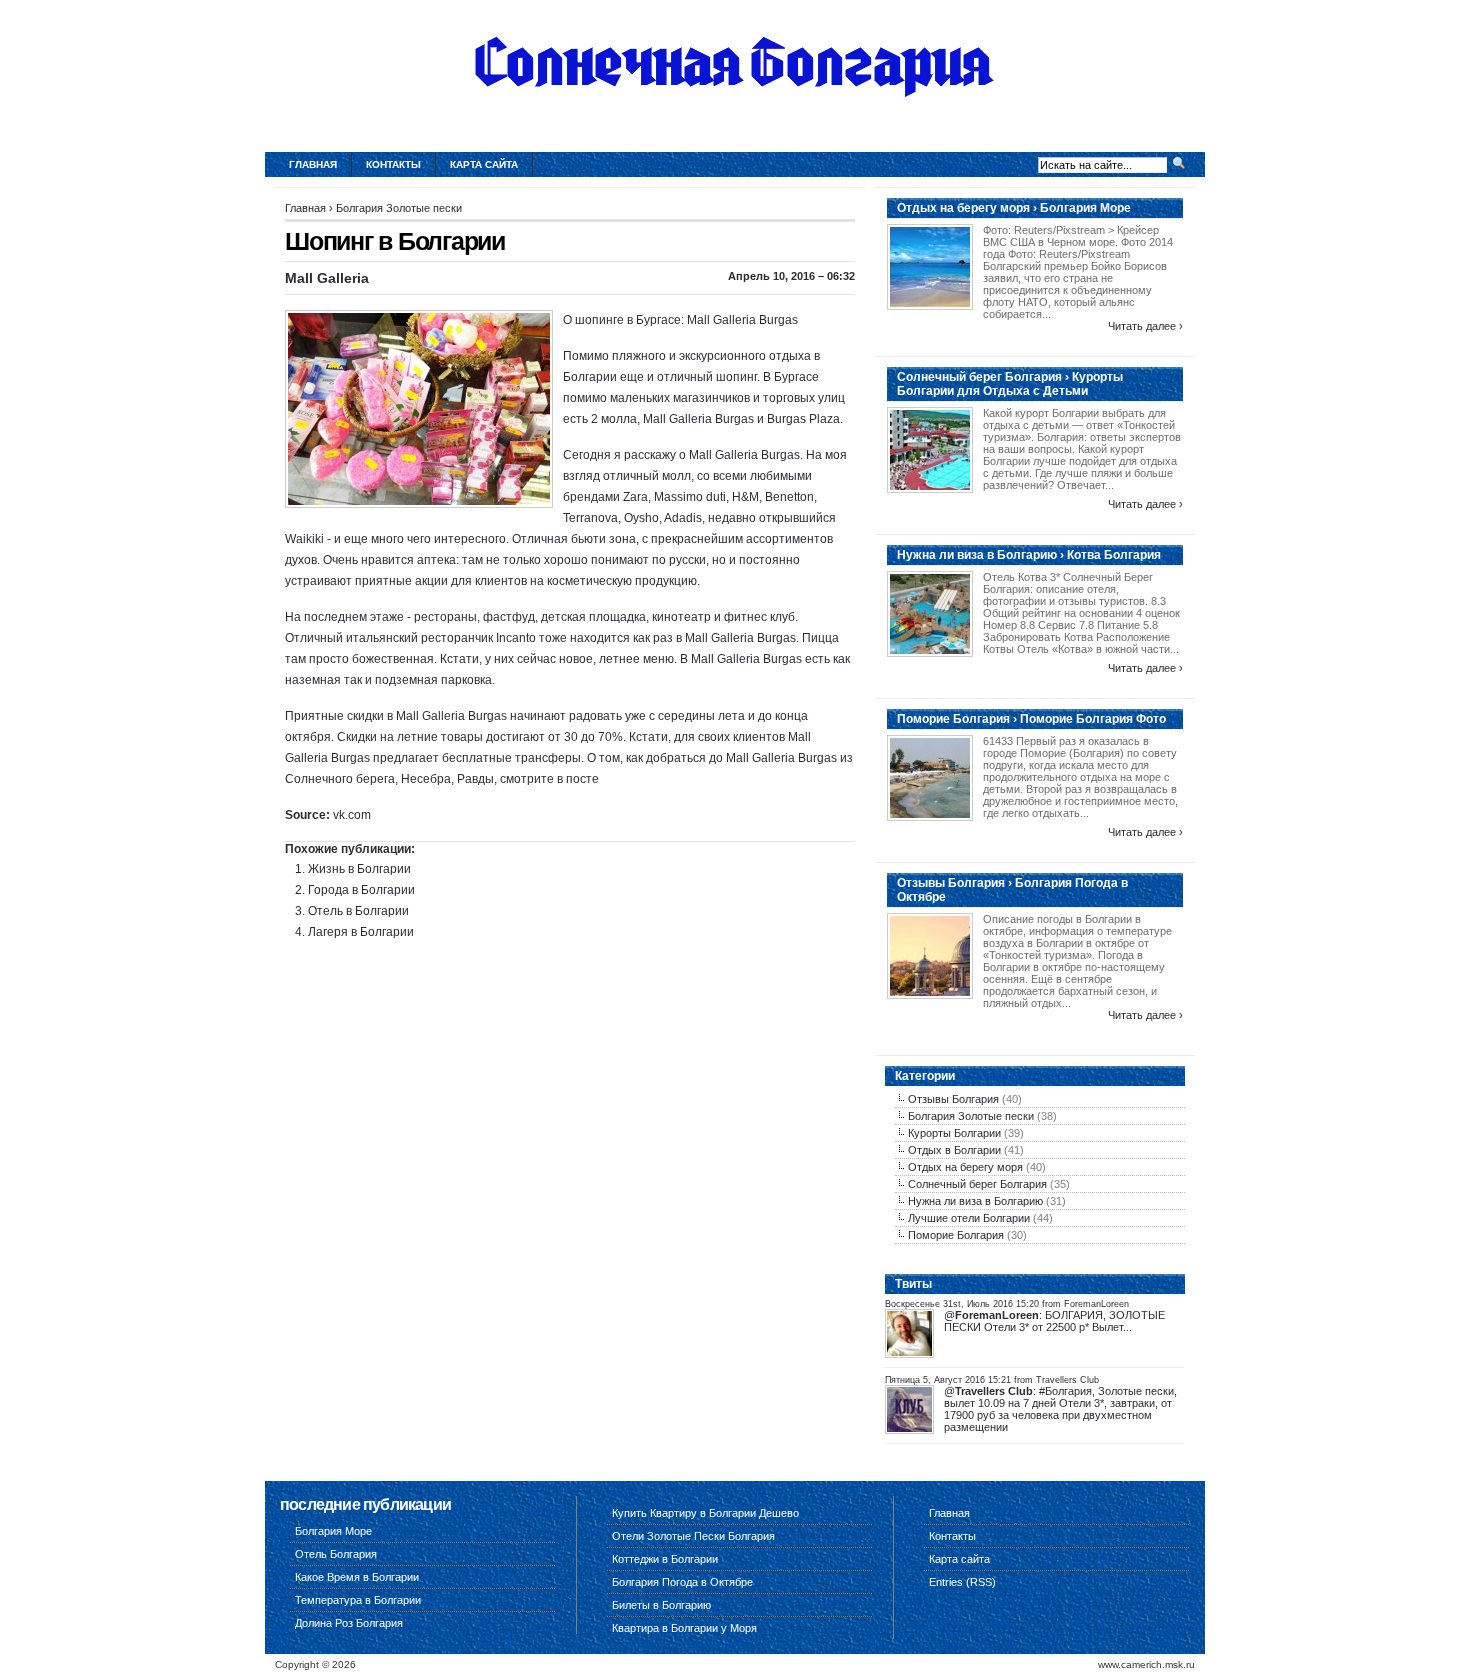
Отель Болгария (336, 1554)
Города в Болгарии (361, 890)
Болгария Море (333, 1531)
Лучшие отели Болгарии (969, 1218)
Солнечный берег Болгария (977, 1184)
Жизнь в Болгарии (359, 869)
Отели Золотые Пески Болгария (693, 1536)
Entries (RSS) (962, 1582)
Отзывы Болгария (953, 1099)
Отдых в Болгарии (954, 1150)
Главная (313, 164)
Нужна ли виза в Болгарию (975, 1201)
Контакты (393, 164)
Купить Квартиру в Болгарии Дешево (705, 1513)
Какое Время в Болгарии (357, 1577)
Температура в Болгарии (358, 1600)
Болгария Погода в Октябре (682, 1582)
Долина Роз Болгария (349, 1623)
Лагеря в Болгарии (361, 932)
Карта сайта (484, 164)
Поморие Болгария (956, 1235)
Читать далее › (1145, 326)
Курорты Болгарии (954, 1133)
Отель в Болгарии (358, 911)
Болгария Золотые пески (399, 208)
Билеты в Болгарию (661, 1605)
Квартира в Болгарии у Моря (684, 1628)
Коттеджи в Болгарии (665, 1559)
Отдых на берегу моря (965, 1167)
